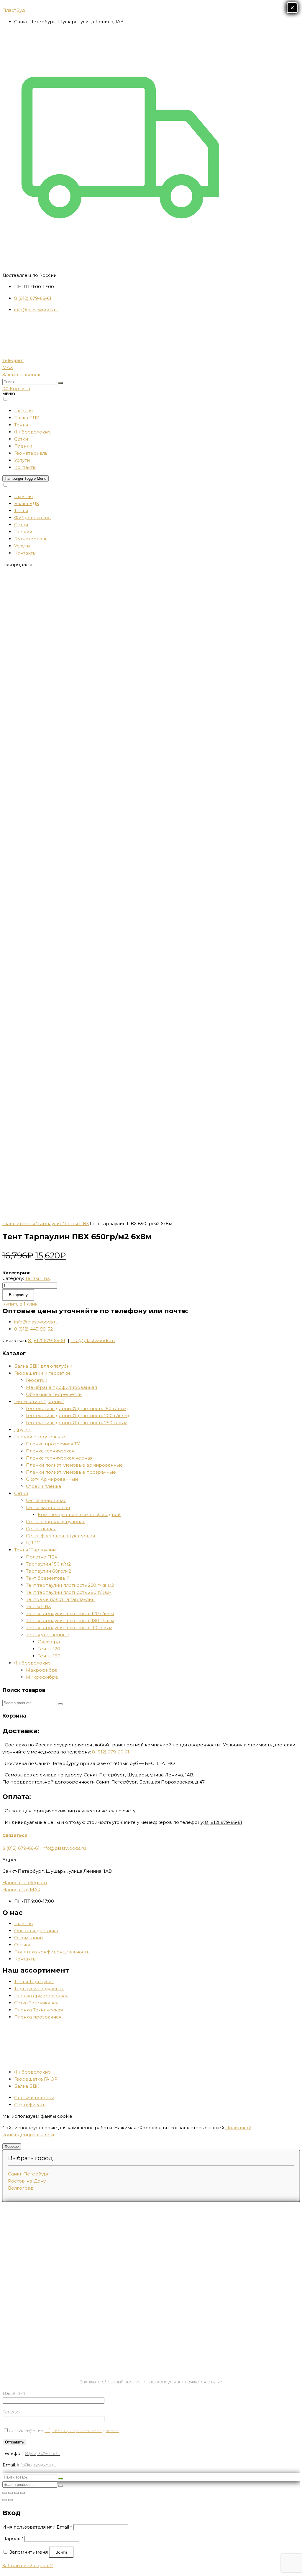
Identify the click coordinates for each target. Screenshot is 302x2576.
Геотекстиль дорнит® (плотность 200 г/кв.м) (78, 1416)
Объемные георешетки (54, 1394)
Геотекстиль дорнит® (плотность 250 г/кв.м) (77, 1423)
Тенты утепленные (48, 1635)
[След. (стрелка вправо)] (11, 2500)
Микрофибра (42, 1677)
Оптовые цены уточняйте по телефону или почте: (95, 1311)
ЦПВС (33, 1543)
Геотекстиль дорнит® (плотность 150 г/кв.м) (77, 1408)
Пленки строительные (40, 1437)
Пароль (13, 2538)
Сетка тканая (41, 1529)
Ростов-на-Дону (27, 2181)
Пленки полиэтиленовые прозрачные (71, 1472)
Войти (61, 2552)
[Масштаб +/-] (22, 2493)
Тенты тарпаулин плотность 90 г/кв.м (69, 1628)
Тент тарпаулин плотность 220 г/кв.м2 (70, 1585)
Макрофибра (42, 1670)
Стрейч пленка (44, 1486)
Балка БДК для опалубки (43, 1366)
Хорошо (12, 2146)
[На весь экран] (17, 2493)
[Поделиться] (11, 2493)
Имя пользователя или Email (37, 2527)
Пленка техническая (50, 1451)
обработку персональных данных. (82, 2430)
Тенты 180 (49, 1656)
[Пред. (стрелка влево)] (5, 2500)
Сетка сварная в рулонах (55, 1522)
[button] (21, 374)
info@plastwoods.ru (93, 1340)
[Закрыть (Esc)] (5, 2493)
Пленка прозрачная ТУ (53, 1444)
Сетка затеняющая (48, 1507)
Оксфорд (49, 1642)
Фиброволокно (32, 1663)
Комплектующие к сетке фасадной (79, 1514)
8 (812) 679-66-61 (47, 1340)
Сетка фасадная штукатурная (60, 1536)
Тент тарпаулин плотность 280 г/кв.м (69, 1592)
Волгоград (21, 2188)
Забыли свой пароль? (28, 2566)
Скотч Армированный (52, 1479)
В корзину (18, 1295)
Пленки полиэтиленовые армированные (74, 1465)
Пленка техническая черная (59, 1458)
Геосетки (37, 1380)
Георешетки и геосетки (42, 1373)
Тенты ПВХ (77, 1224)
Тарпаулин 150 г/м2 (48, 1564)
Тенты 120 (49, 1649)
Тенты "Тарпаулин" (42, 1224)
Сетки (21, 1493)
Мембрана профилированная (61, 1387)
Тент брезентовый (48, 1578)
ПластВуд (14, 10)
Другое (23, 1430)
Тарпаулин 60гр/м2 (49, 1571)
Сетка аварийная (46, 1500)
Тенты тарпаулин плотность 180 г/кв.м (70, 1620)
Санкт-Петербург (29, 2174)
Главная (12, 1224)
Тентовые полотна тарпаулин (60, 1599)
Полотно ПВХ (42, 1557)
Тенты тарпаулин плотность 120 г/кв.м (70, 1613)
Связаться (15, 1835)
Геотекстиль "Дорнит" (39, 1401)
